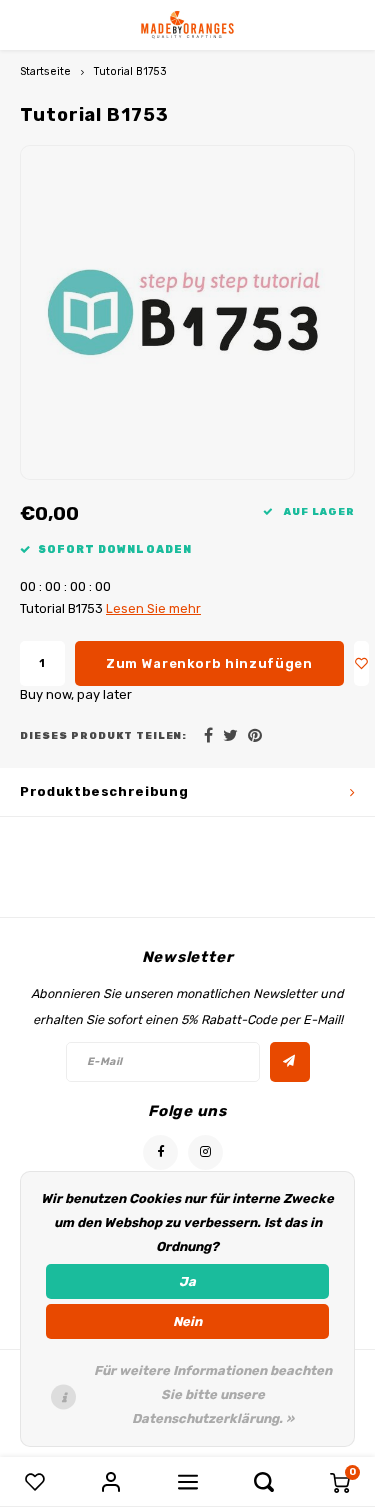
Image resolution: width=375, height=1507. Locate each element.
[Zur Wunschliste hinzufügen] (362, 663)
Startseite (45, 71)
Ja (187, 1281)
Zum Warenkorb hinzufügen (209, 663)
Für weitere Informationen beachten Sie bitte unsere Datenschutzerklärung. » (213, 1394)
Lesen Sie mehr (153, 608)
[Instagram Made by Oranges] (205, 1152)
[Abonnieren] (290, 1062)
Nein (187, 1321)
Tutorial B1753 (130, 71)
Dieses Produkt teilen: (103, 735)
